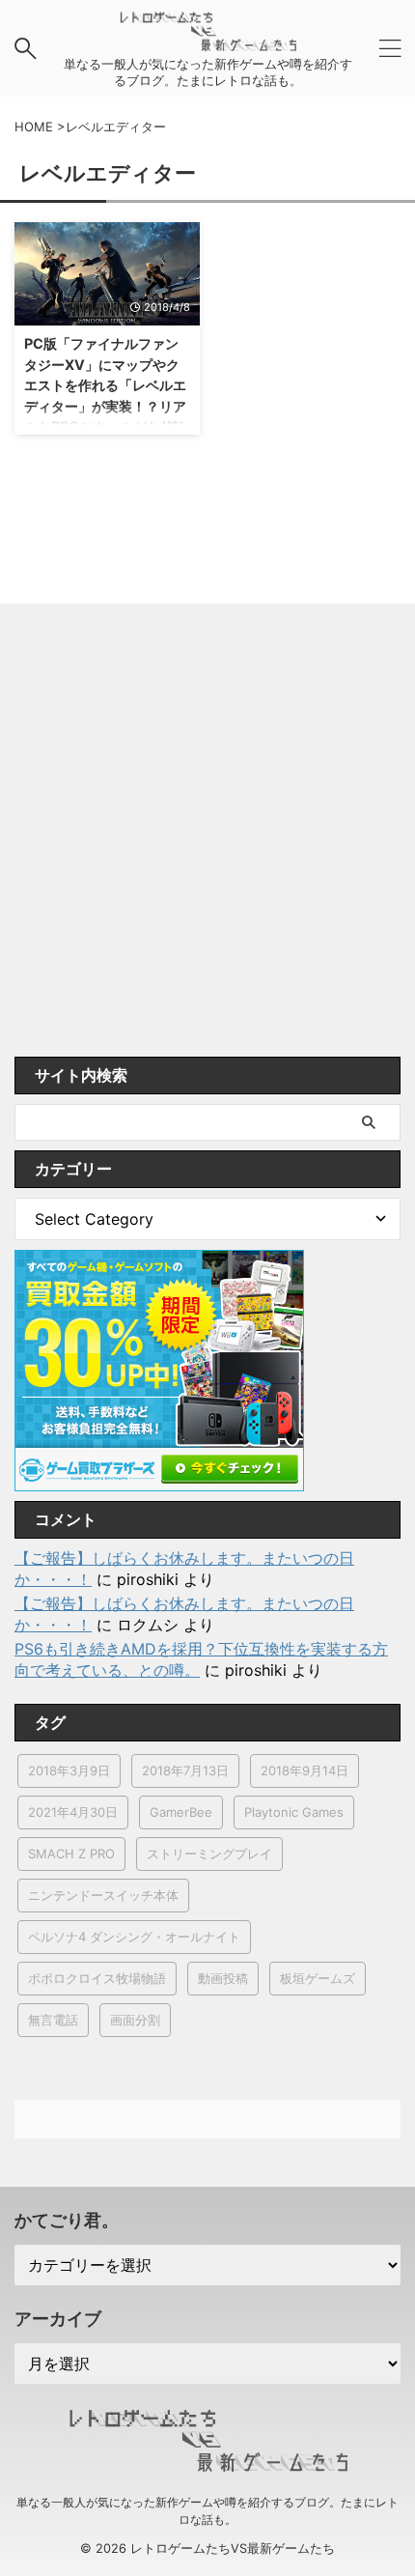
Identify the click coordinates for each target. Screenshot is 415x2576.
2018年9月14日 (304, 1770)
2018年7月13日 (185, 1770)
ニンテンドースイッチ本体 (103, 1895)
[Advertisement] (207, 839)
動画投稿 (223, 1978)
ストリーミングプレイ (209, 1854)
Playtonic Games (294, 1812)
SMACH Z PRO (71, 1854)
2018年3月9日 (69, 1770)
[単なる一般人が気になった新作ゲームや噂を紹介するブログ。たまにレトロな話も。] (207, 41)
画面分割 (135, 2020)
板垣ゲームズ (318, 1978)
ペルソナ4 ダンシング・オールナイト (134, 1937)
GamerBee (181, 1812)
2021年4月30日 (73, 1812)
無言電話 (53, 2020)
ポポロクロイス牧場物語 (97, 1978)
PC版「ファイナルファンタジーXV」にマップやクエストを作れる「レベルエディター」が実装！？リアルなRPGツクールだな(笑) (105, 385)
